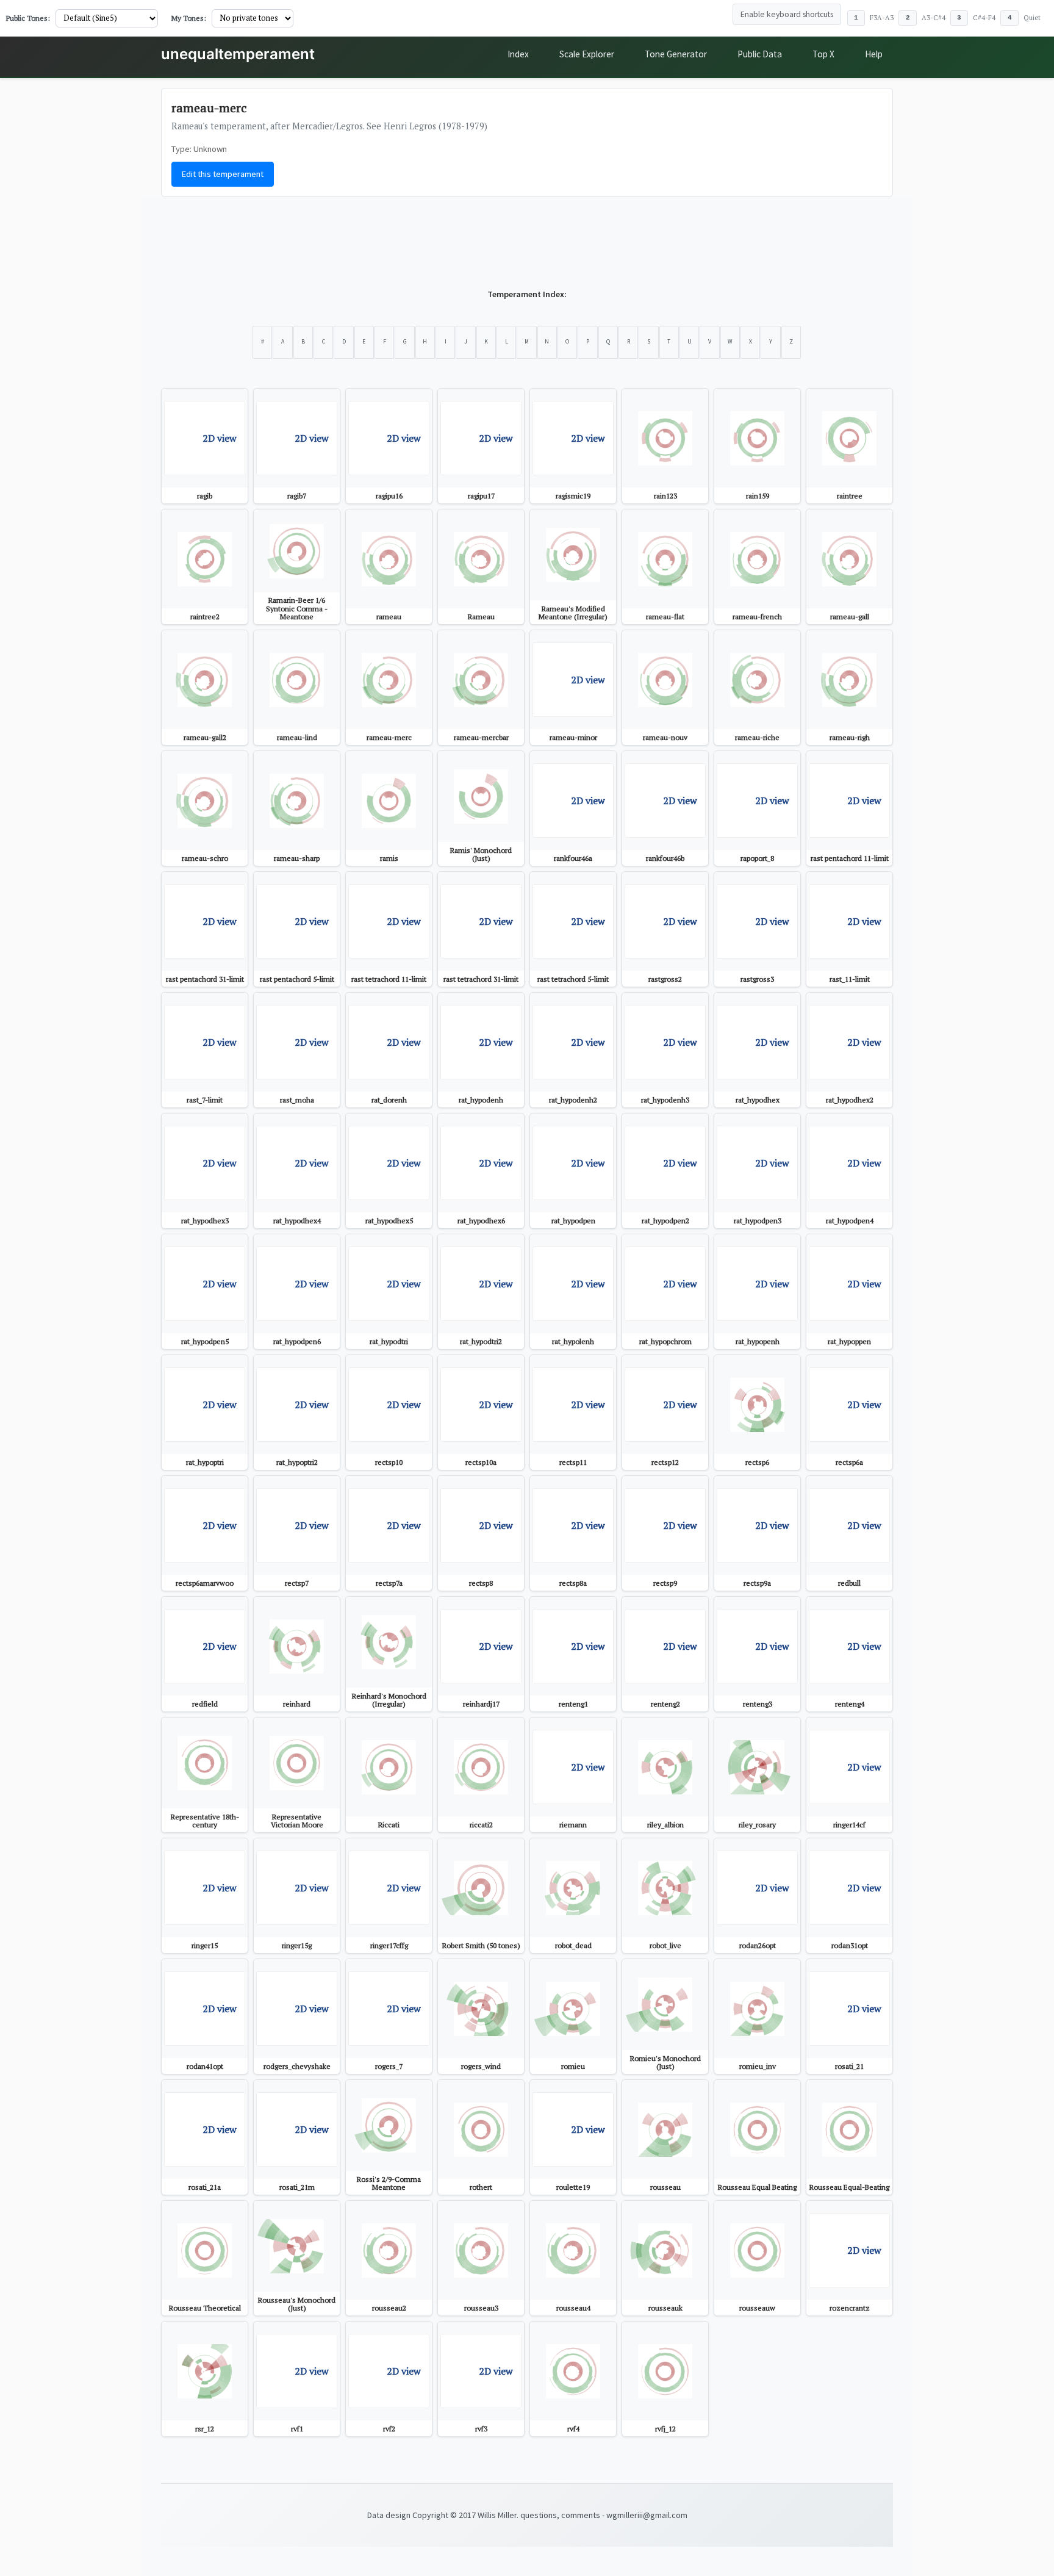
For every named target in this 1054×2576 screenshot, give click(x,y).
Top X (823, 54)
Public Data (760, 54)
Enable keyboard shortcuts (787, 14)
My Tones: (189, 18)
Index (518, 54)
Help (874, 54)
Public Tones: (28, 18)
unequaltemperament (238, 54)
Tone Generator (676, 54)
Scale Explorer (587, 54)
